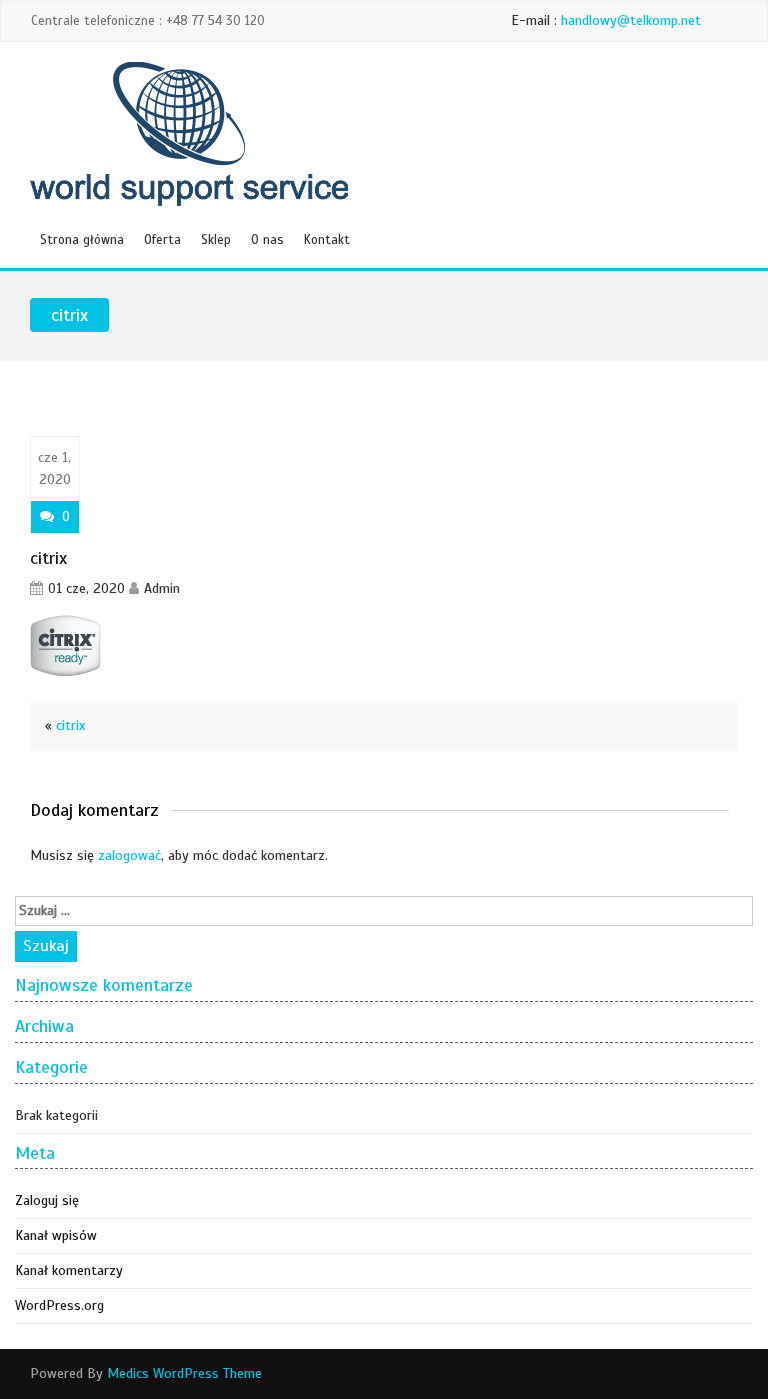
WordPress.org (59, 1305)
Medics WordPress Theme (184, 1373)
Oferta (162, 240)
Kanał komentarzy (69, 1270)
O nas (267, 240)
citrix (70, 725)
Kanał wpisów (56, 1235)
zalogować (129, 855)
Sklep (216, 240)
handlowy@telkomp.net (631, 20)
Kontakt (327, 240)
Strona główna (82, 240)
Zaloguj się (47, 1200)
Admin (162, 588)
